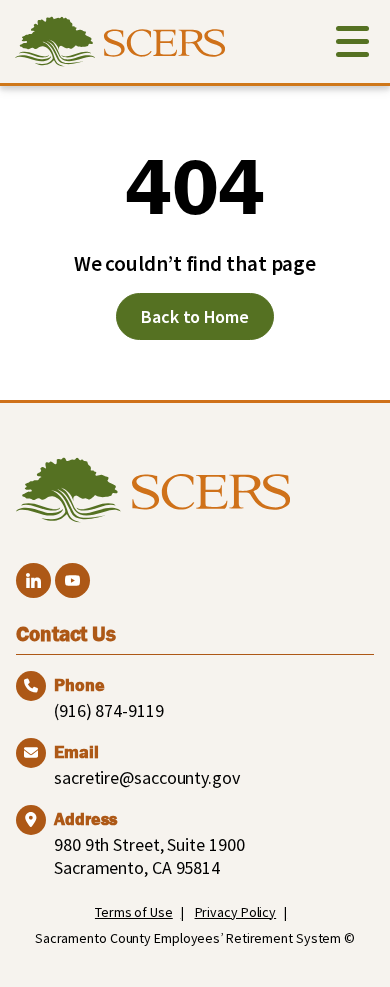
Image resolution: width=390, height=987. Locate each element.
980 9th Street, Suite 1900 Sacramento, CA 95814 (149, 856)
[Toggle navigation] (352, 45)
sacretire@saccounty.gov (147, 777)
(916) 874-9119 (109, 710)
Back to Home (195, 316)
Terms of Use (134, 912)
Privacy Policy (236, 912)
